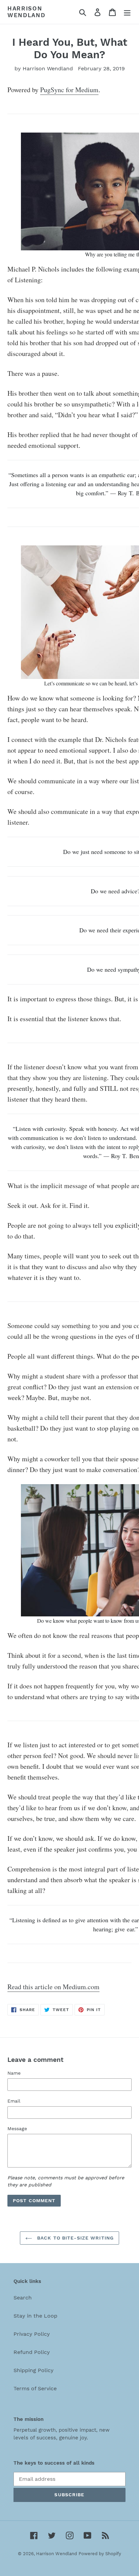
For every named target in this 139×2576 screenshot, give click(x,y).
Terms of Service (35, 2388)
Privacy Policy (32, 2334)
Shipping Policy (34, 2370)
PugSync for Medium (69, 90)
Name (14, 2073)
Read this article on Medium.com (53, 1987)
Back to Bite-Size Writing (75, 2238)
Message (17, 2128)
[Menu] (127, 12)
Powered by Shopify (100, 2554)
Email (14, 2101)
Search (23, 2298)
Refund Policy (32, 2352)
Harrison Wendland (26, 12)
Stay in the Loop (35, 2316)
